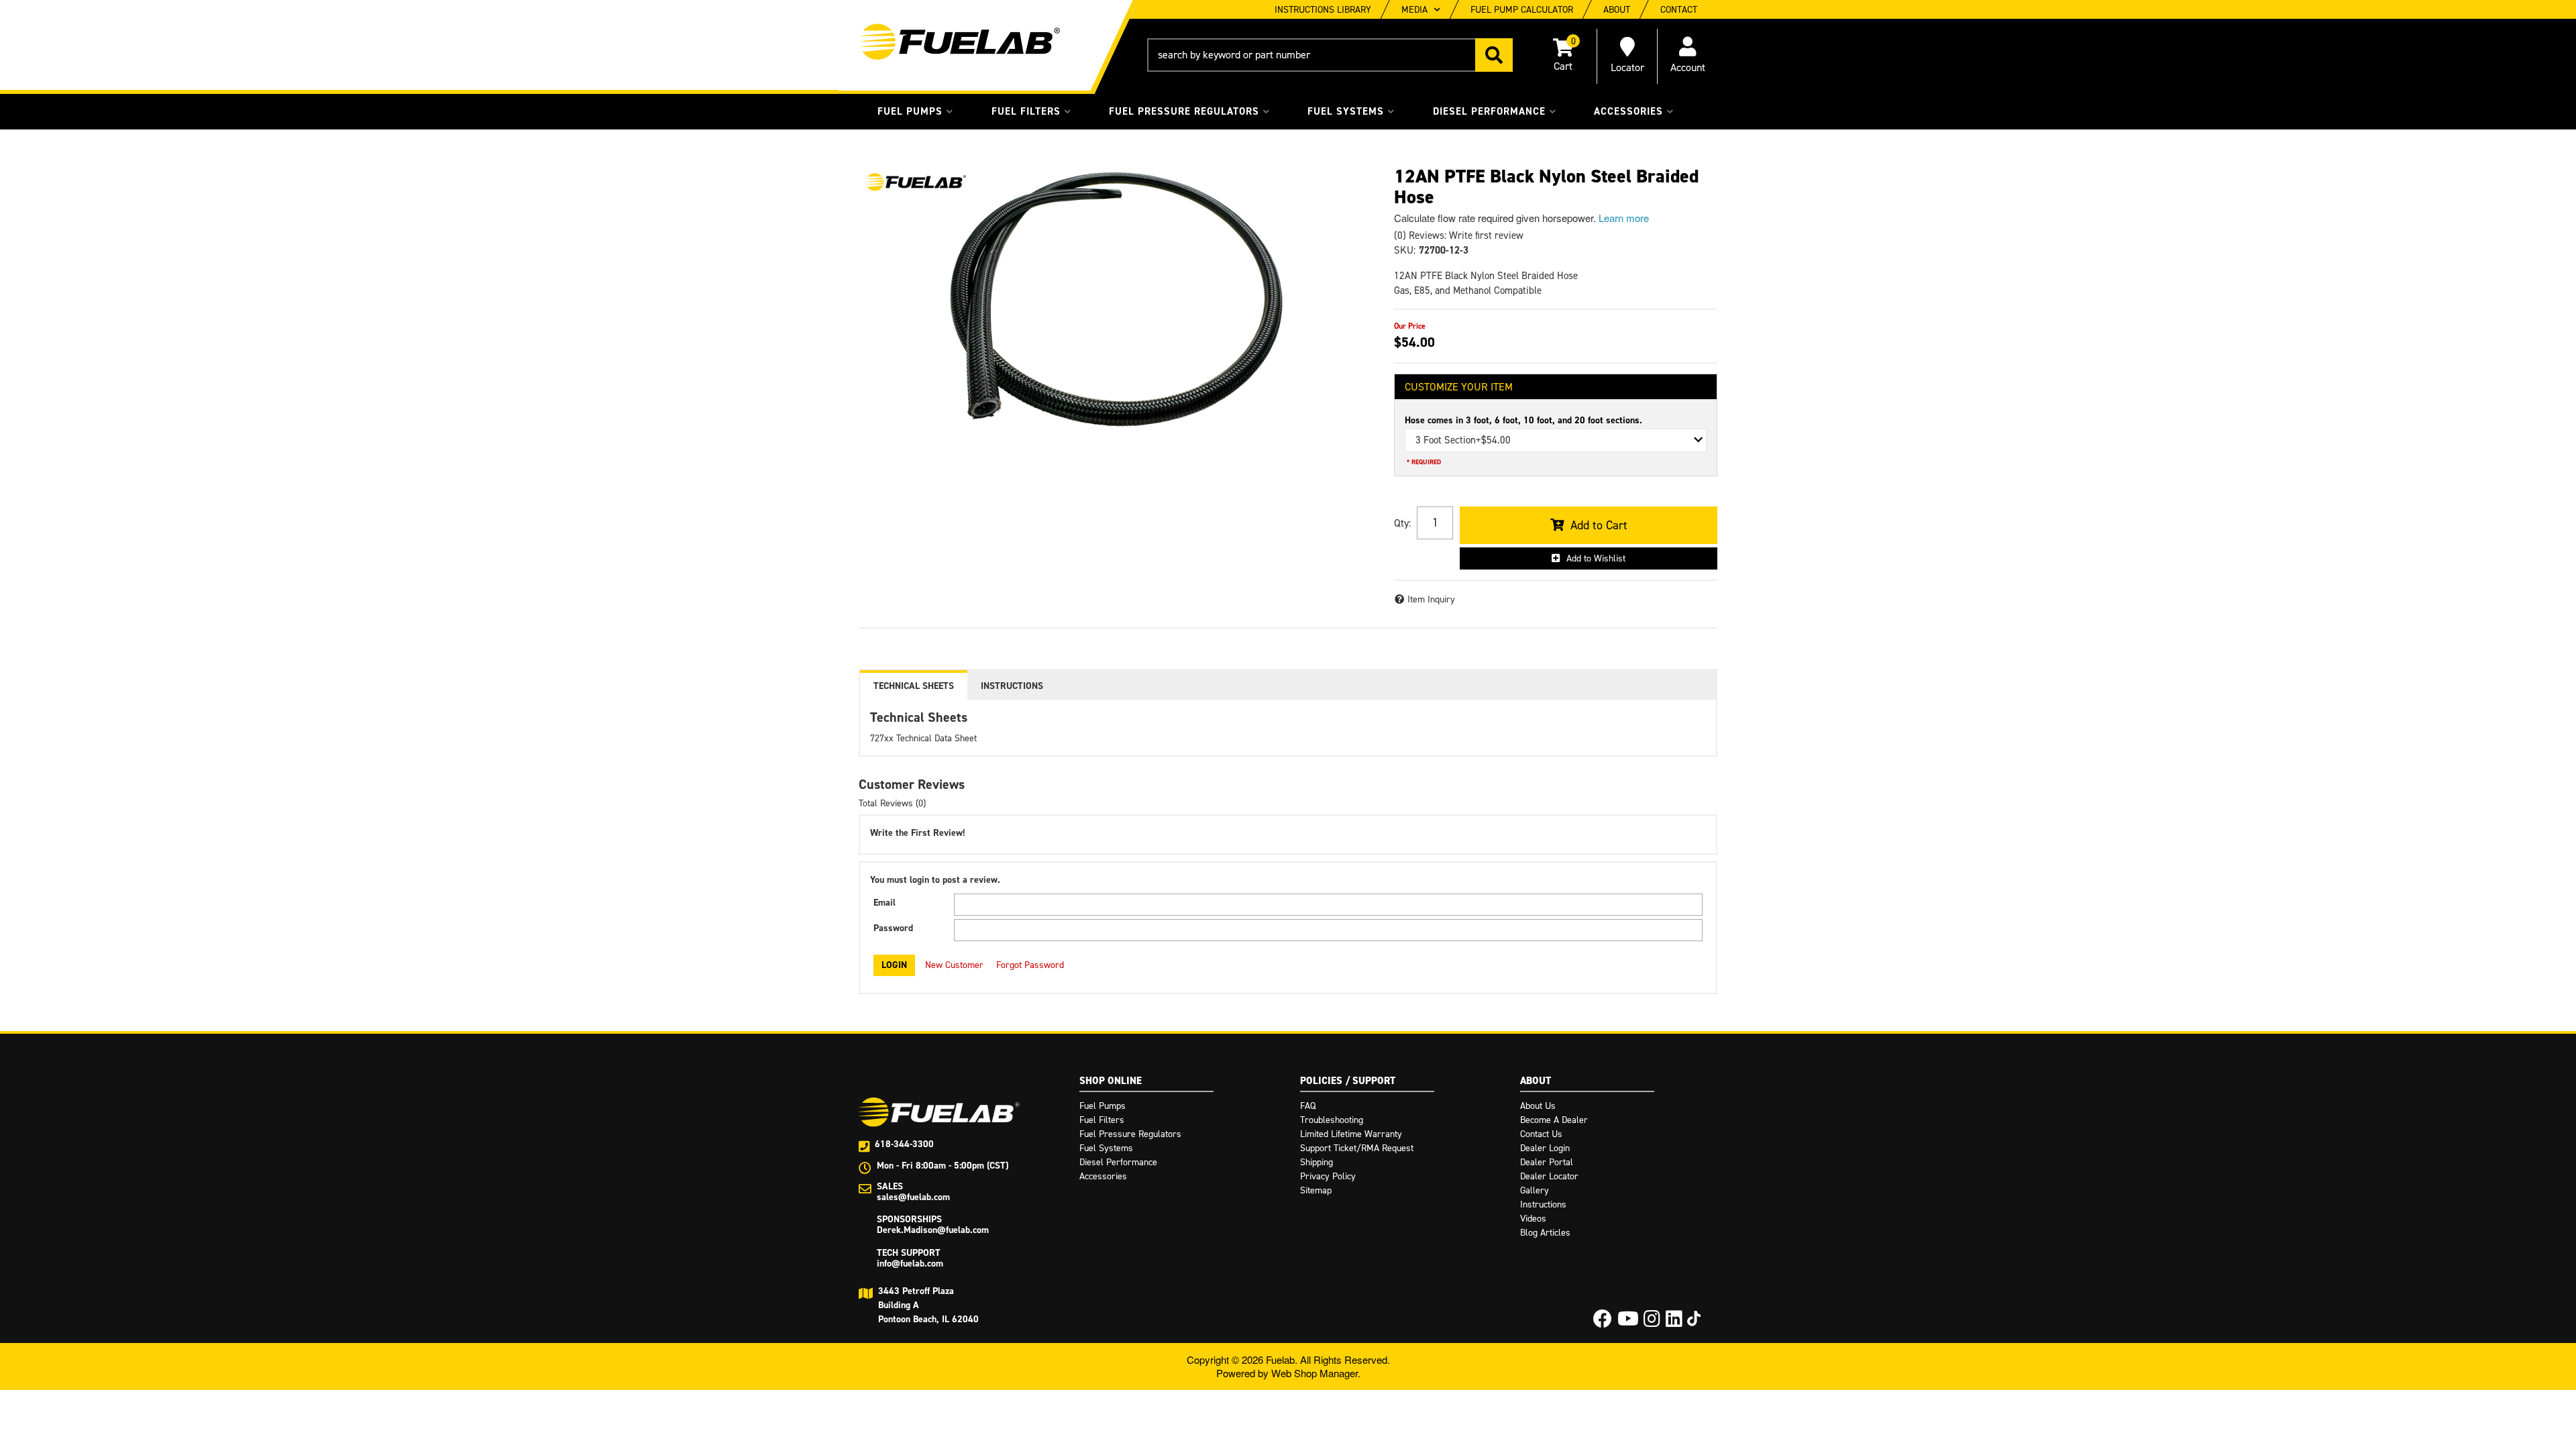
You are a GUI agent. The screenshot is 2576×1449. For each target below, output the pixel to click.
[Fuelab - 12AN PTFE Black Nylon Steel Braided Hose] (916, 182)
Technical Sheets (914, 686)
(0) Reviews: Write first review (1459, 235)
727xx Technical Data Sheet (923, 738)
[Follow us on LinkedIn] (1674, 1323)
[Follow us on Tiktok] (1694, 1319)
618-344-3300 (904, 1144)
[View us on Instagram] (1652, 1323)
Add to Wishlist (1596, 558)
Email (884, 903)
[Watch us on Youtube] (1628, 1323)
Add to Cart (1599, 525)
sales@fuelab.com (913, 1197)
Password (893, 928)
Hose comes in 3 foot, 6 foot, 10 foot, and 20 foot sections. (1523, 420)
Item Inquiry (1431, 599)
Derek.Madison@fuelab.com (933, 1230)
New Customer (954, 965)
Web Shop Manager (1314, 1373)
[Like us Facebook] (1603, 1323)
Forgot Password (1030, 965)
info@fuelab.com (910, 1264)
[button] (1330, 55)
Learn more (1624, 218)
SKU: (1405, 250)
